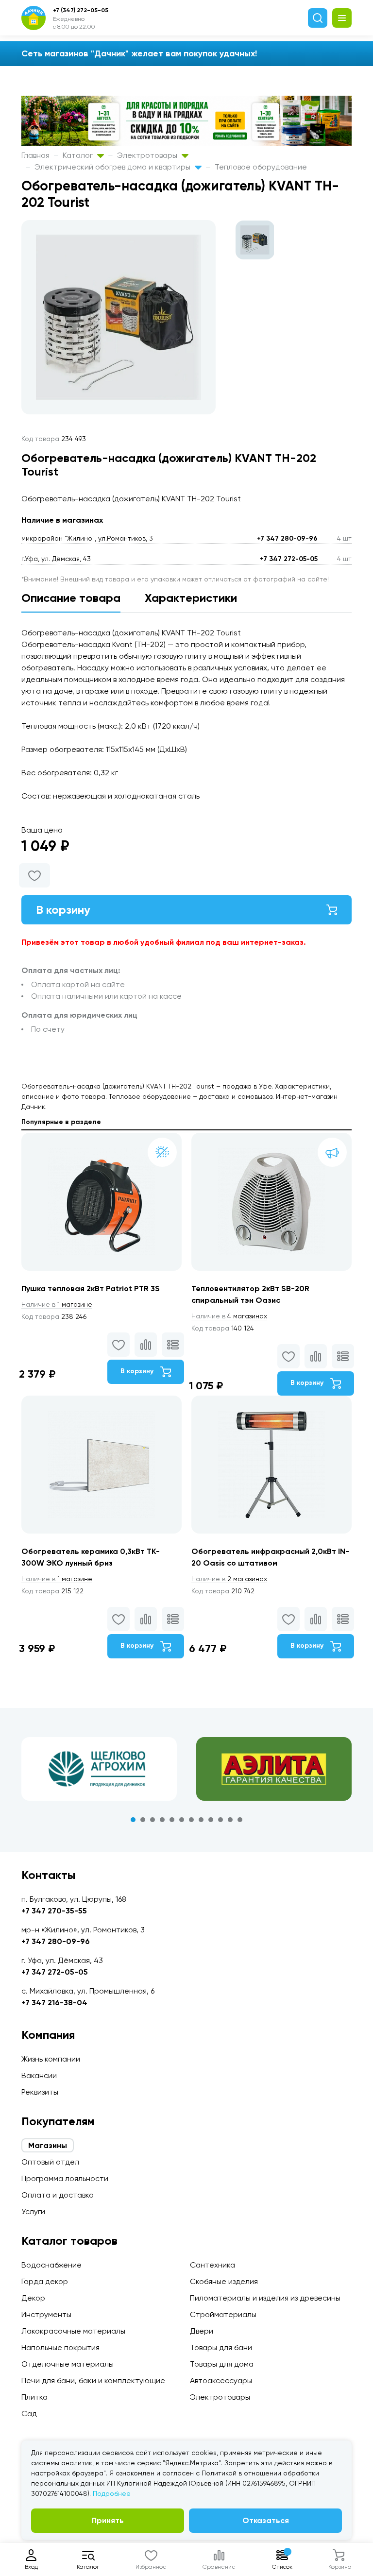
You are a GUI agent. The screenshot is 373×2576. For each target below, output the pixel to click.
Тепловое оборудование (261, 167)
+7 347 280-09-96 (287, 538)
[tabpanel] (99, 1769)
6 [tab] (182, 1820)
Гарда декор (45, 2281)
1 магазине (57, 1304)
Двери (202, 2331)
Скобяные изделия (224, 2281)
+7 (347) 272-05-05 (81, 10)
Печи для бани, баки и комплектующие (93, 2380)
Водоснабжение (51, 2265)
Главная (35, 155)
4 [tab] (162, 1820)
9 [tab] (211, 1820)
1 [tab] (133, 1820)
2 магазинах (229, 1579)
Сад (29, 2414)
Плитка (34, 2397)
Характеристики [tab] (191, 598)
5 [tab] (172, 1820)
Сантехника (212, 2265)
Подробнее (112, 2493)
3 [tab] (153, 1820)
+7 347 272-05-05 (289, 559)
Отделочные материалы (68, 2364)
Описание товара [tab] (71, 598)
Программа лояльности (65, 2178)
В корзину (63, 910)
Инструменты (46, 2314)
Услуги (33, 2211)
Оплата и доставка (58, 2195)
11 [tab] (230, 1820)
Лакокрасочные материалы (73, 2331)
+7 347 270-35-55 (54, 1911)
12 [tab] (240, 1820)
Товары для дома (222, 2364)
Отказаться (266, 2520)
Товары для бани (221, 2347)
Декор (33, 2298)
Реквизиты (40, 2092)
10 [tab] (220, 1820)
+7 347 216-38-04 (54, 2003)
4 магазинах (229, 1316)
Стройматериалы (223, 2314)
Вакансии (39, 2075)
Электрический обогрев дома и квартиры (113, 167)
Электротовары (148, 155)
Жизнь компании (51, 2059)
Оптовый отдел (50, 2162)
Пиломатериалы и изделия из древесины (265, 2298)
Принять (108, 2520)
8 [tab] (201, 1820)
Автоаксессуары (221, 2380)
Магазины (48, 2145)
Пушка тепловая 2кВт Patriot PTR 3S (91, 1288)
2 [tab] (143, 1820)
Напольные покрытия (60, 2347)
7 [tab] (191, 1820)
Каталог (79, 155)
